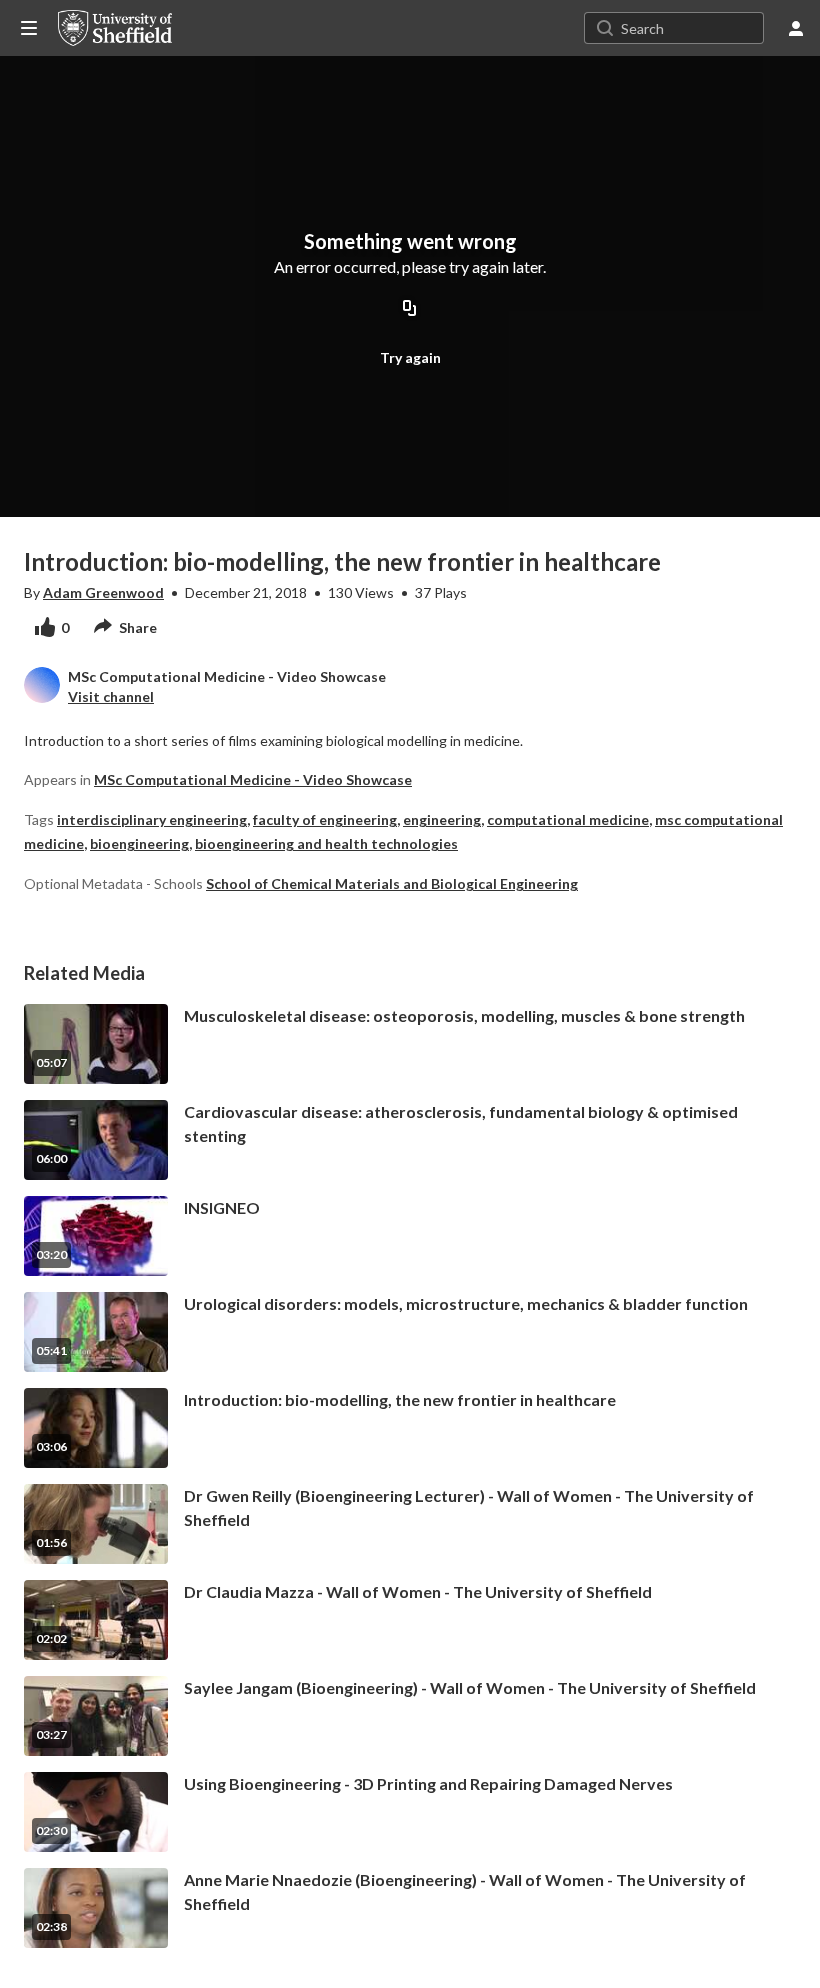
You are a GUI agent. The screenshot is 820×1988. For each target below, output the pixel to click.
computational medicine (568, 819)
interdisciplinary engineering (152, 819)
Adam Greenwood (103, 592)
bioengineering (139, 843)
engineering (442, 819)
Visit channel (111, 696)
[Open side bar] (29, 28)
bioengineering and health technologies (326, 843)
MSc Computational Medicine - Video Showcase (253, 779)
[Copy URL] (410, 310)
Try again (410, 357)
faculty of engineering (325, 819)
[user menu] (796, 28)
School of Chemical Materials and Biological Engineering (392, 883)
